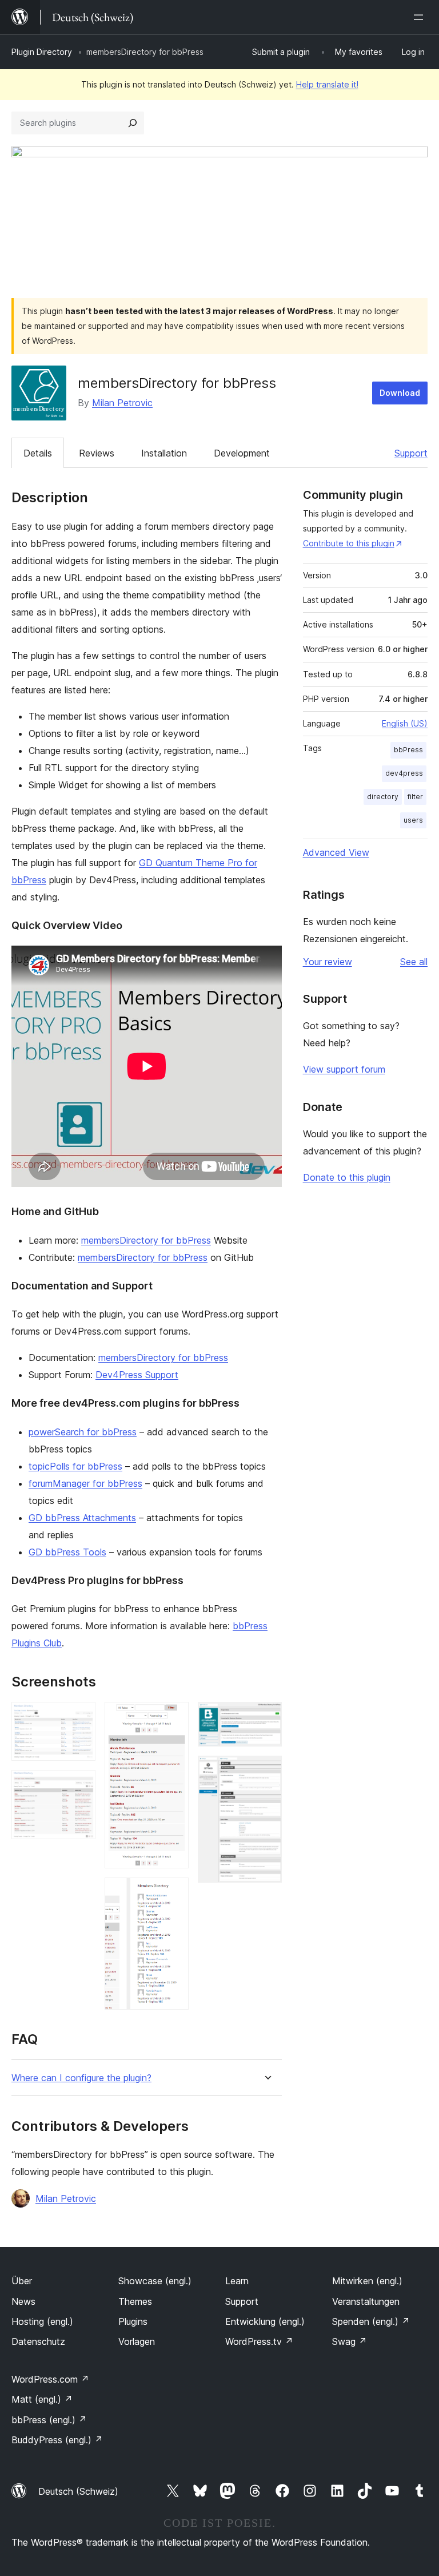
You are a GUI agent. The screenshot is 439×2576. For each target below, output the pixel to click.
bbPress (408, 750)
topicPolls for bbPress (75, 1466)
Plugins (133, 2321)
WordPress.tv (259, 2341)
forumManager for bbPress (85, 1483)
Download (400, 393)
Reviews (97, 453)
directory (383, 797)
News (23, 2301)
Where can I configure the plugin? (81, 2078)
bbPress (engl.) (49, 2420)
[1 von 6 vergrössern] (80, 1717)
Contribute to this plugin (349, 543)
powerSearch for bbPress (83, 1432)
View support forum (344, 1069)
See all (414, 962)
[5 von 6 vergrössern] (266, 1717)
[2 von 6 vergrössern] (80, 1785)
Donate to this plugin (347, 1177)
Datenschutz (38, 2341)
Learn (237, 2281)
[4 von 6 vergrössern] (173, 1893)
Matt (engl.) (42, 2399)
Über (22, 2281)
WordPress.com (50, 2379)
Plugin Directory (42, 52)
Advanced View (336, 852)
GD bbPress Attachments (82, 1518)
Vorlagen (137, 2341)
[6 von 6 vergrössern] (266, 1771)
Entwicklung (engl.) (265, 2321)
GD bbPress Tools (67, 1552)
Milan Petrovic (122, 403)
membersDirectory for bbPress (146, 1240)
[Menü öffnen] (421, 17)
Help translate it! (327, 84)
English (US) (405, 723)
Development (242, 453)
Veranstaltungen (366, 2301)
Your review (328, 962)
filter (415, 797)
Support (411, 453)
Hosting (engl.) (42, 2321)
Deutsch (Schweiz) (78, 2491)
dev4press (404, 773)
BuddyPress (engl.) (57, 2440)
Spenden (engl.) (371, 2321)
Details (38, 453)
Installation (164, 453)
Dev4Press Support (137, 1375)
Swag (350, 2341)
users (413, 820)
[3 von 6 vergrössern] (173, 1717)
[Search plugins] (133, 123)
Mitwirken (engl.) (367, 2281)
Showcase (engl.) (155, 2281)
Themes (135, 2301)
